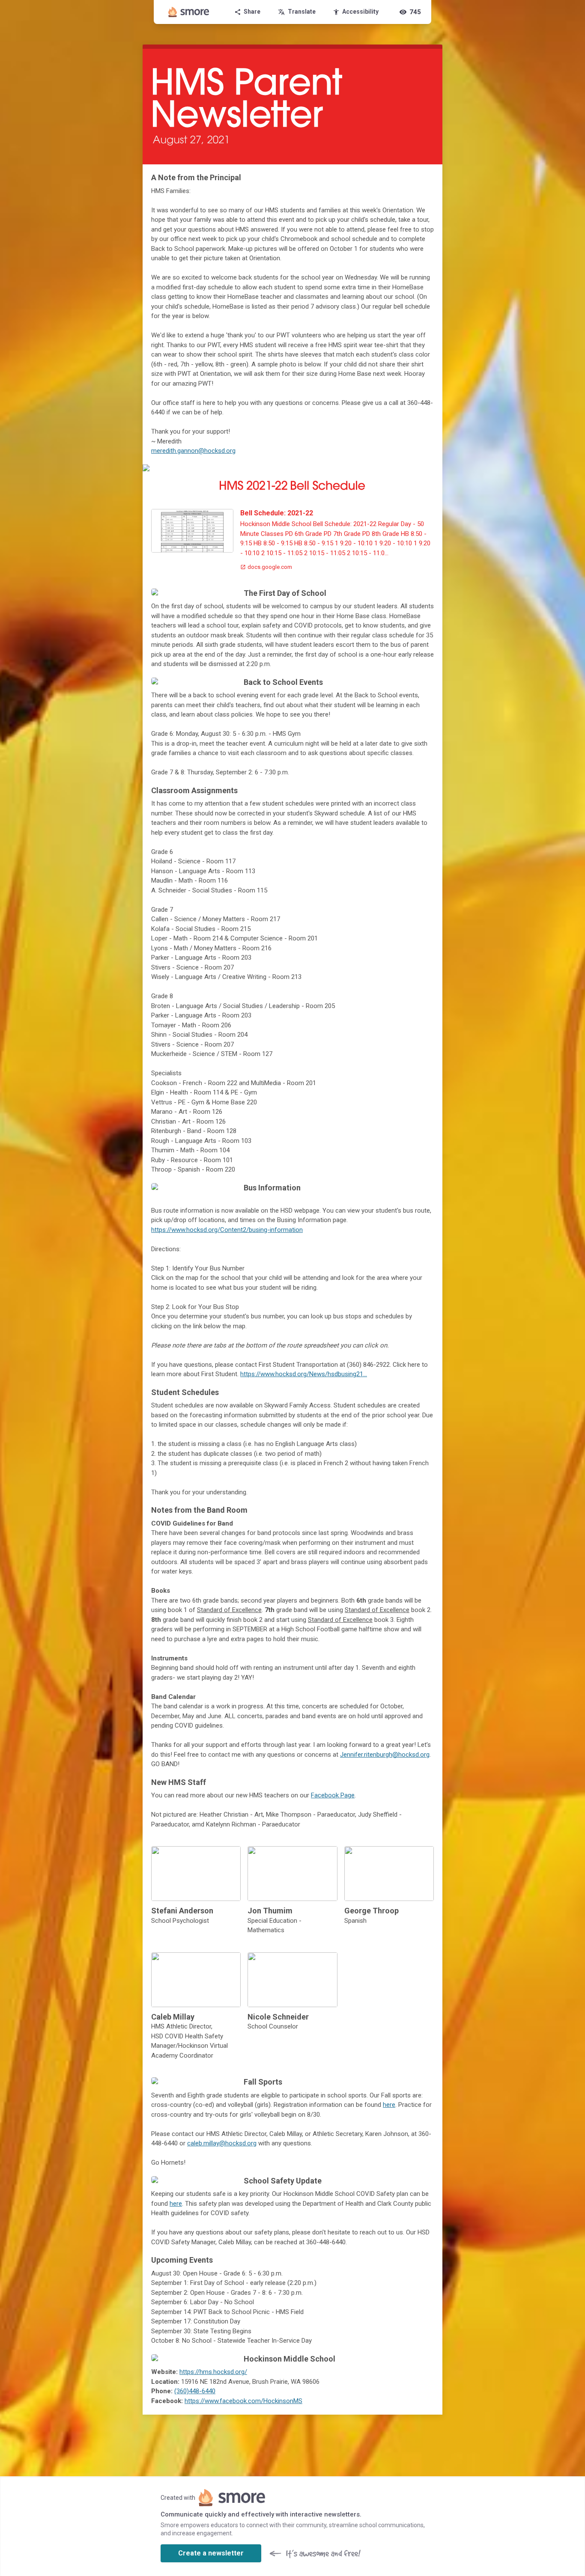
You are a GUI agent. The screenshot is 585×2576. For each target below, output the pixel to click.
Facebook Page (333, 1795)
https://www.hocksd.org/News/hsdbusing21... (304, 1374)
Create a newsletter (211, 2553)
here (389, 2105)
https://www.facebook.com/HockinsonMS (243, 2401)
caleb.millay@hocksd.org (222, 2143)
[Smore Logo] (189, 12)
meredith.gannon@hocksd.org (193, 451)
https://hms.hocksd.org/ (213, 2372)
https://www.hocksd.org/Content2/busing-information (227, 1230)
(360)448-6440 (195, 2391)
